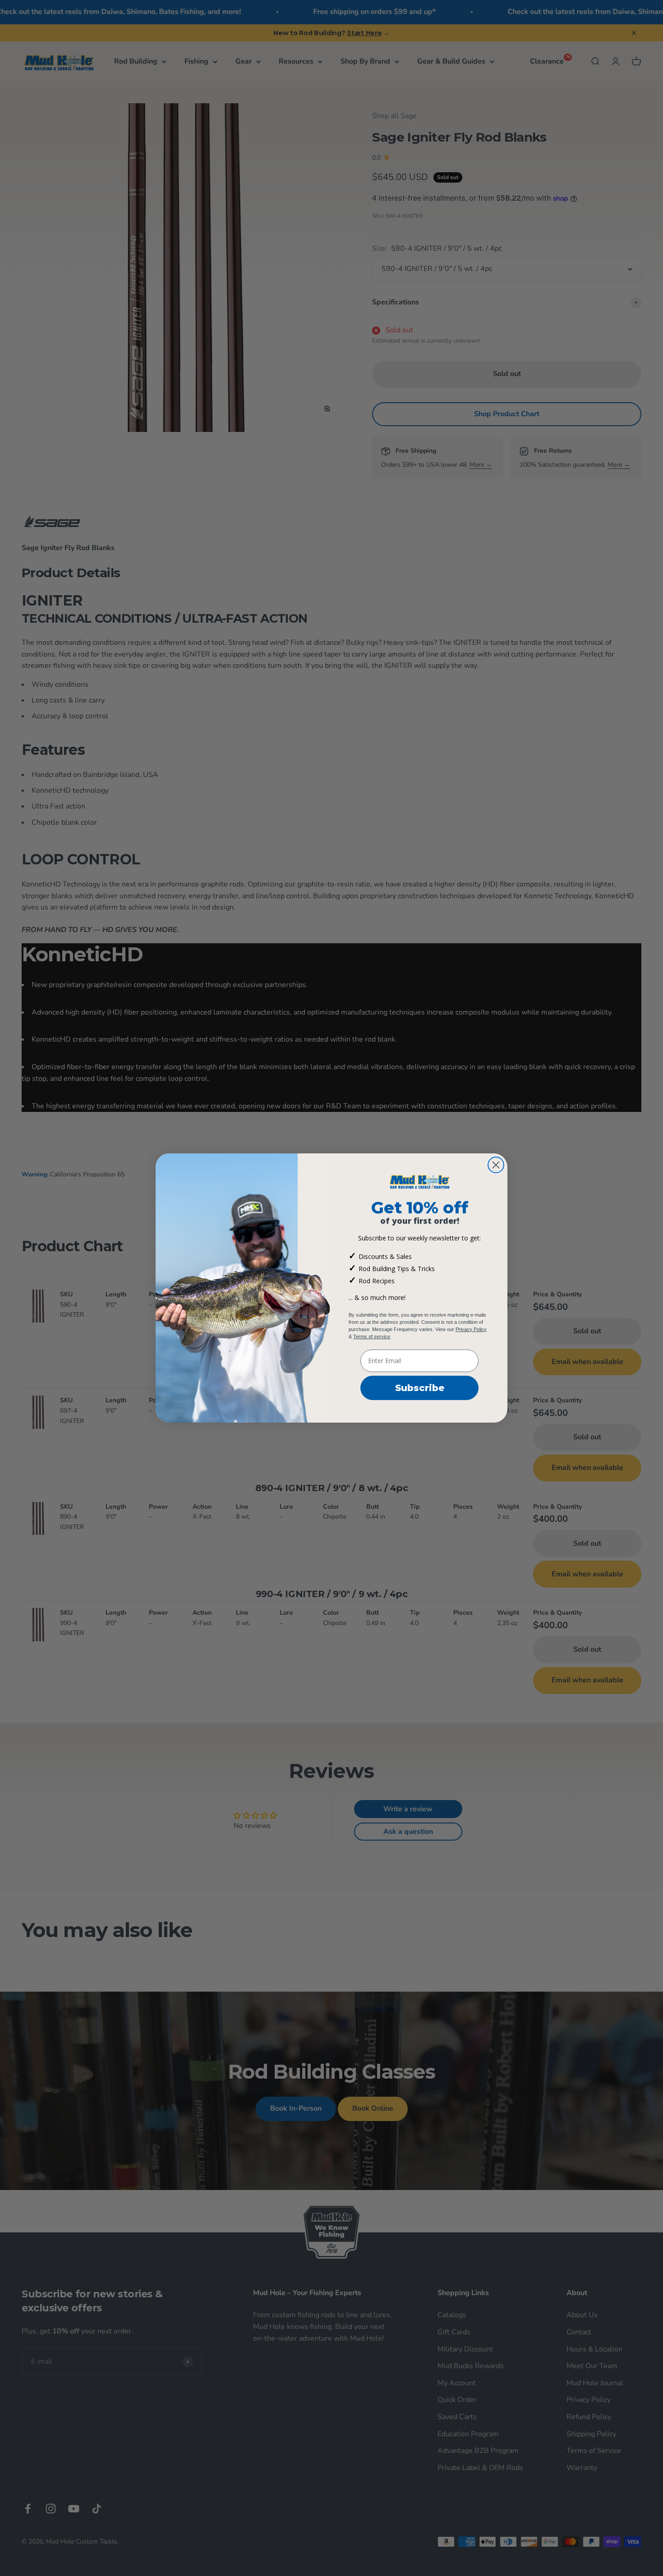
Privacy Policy (471, 1329)
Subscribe (420, 1388)
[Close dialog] (496, 1165)
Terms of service (372, 1336)
